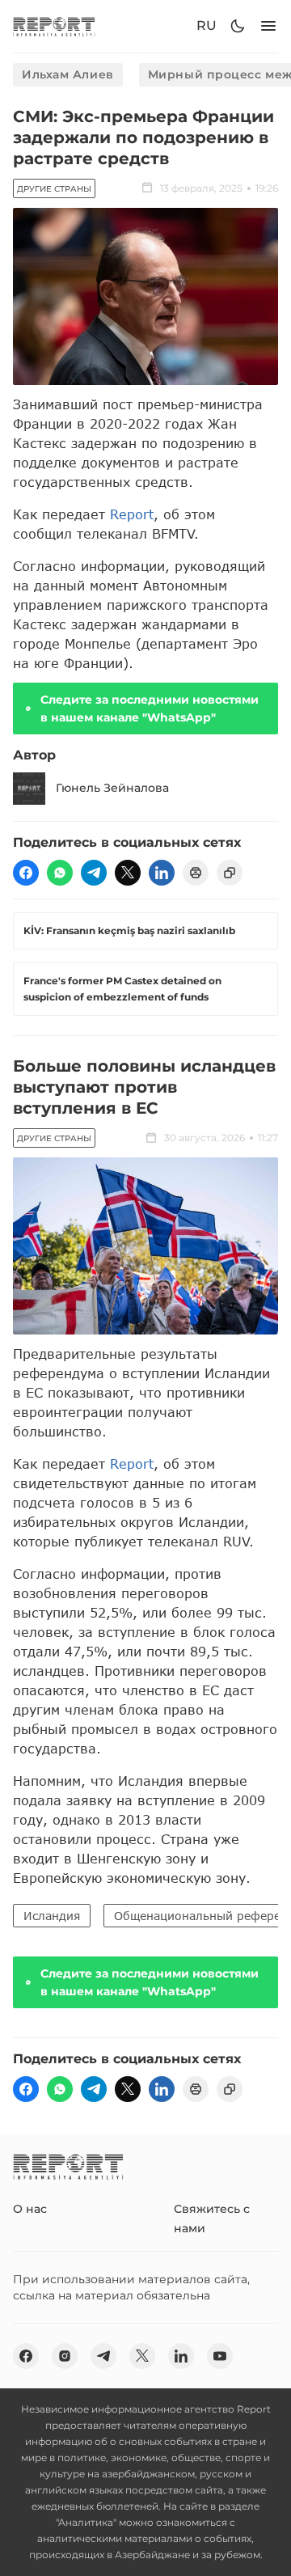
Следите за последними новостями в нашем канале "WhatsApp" (150, 709)
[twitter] (128, 873)
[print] (196, 873)
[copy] (230, 873)
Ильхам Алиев (68, 74)
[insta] (65, 2356)
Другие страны (54, 189)
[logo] (54, 26)
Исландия (52, 1916)
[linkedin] (162, 873)
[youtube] (220, 2356)
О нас (30, 2209)
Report (132, 514)
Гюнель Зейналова (112, 788)
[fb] (26, 873)
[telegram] (94, 873)
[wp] (60, 873)
